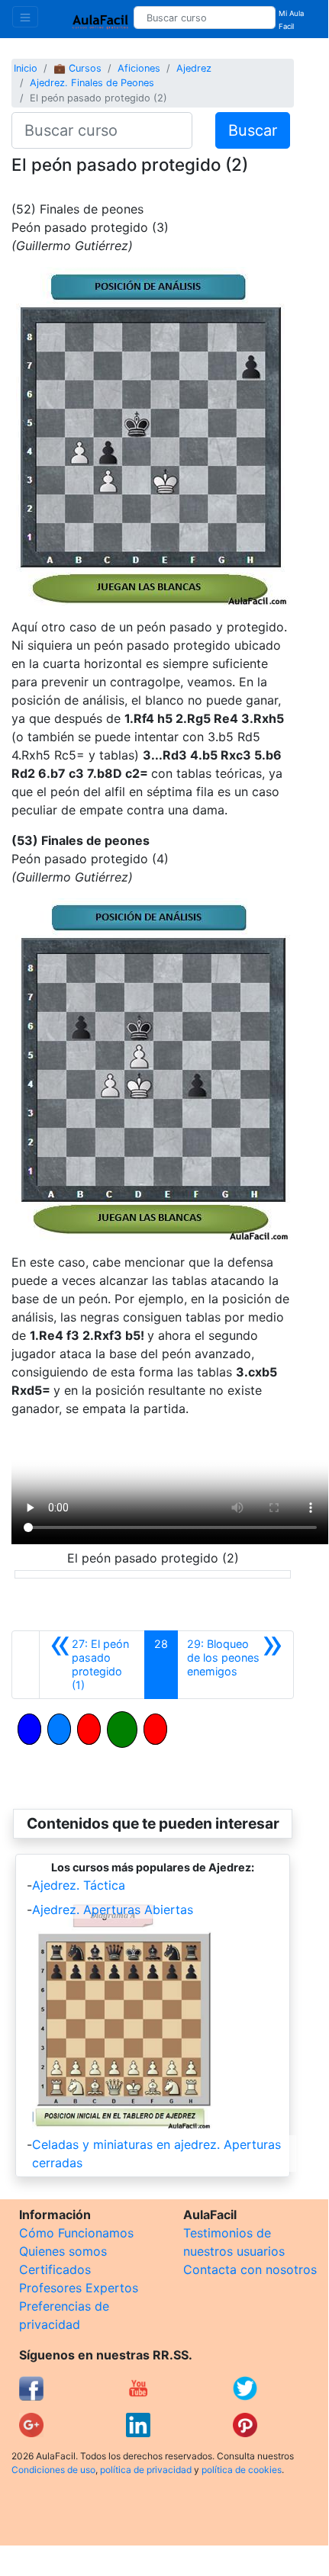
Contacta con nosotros (250, 2269)
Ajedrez (194, 68)
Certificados (55, 2269)
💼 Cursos (77, 68)
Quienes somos (63, 2251)
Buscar (253, 130)
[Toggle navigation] (25, 17)
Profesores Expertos (79, 2288)
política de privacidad (146, 2470)
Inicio (26, 68)
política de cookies (242, 2470)
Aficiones (139, 68)
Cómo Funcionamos (76, 2233)
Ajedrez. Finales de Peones (92, 83)
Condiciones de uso (53, 2470)
